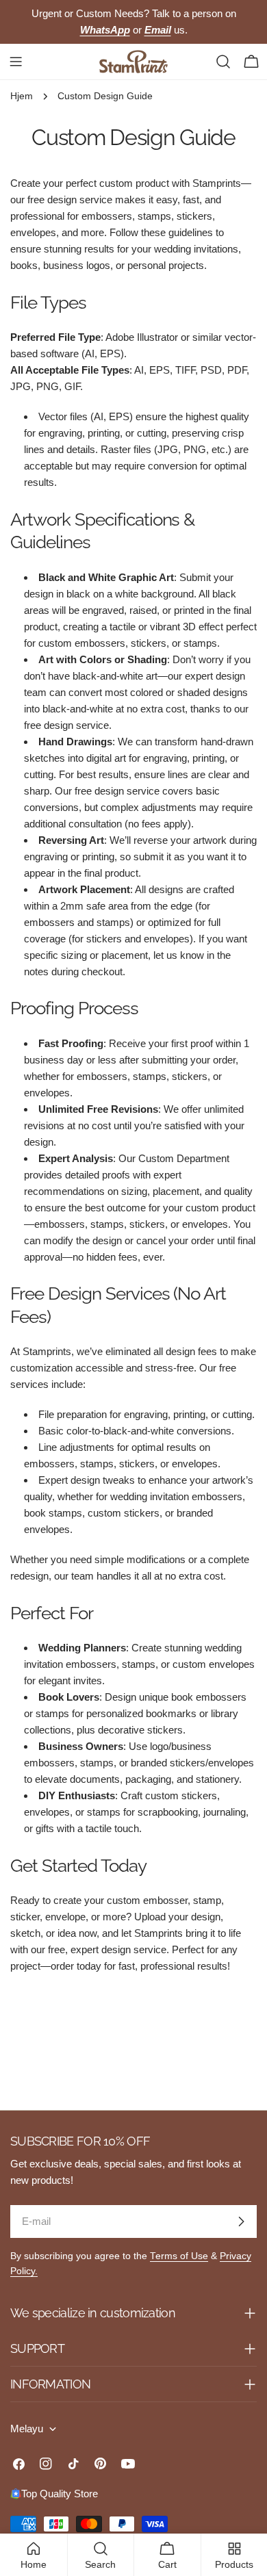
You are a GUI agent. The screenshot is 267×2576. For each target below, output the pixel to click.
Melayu (27, 2429)
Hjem (22, 96)
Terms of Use (179, 2256)
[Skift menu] (16, 62)
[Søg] (223, 62)
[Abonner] (241, 2221)
